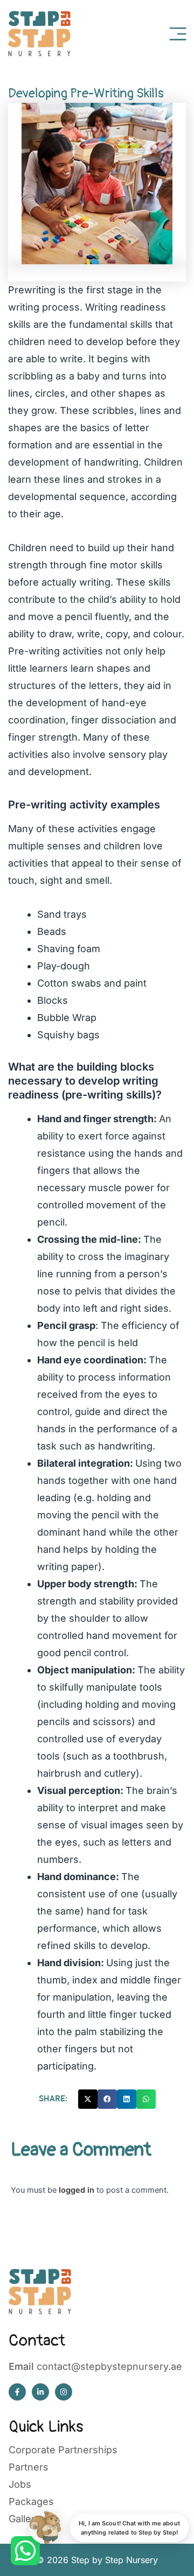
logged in (77, 2190)
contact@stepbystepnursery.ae (109, 2366)
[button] (88, 2099)
